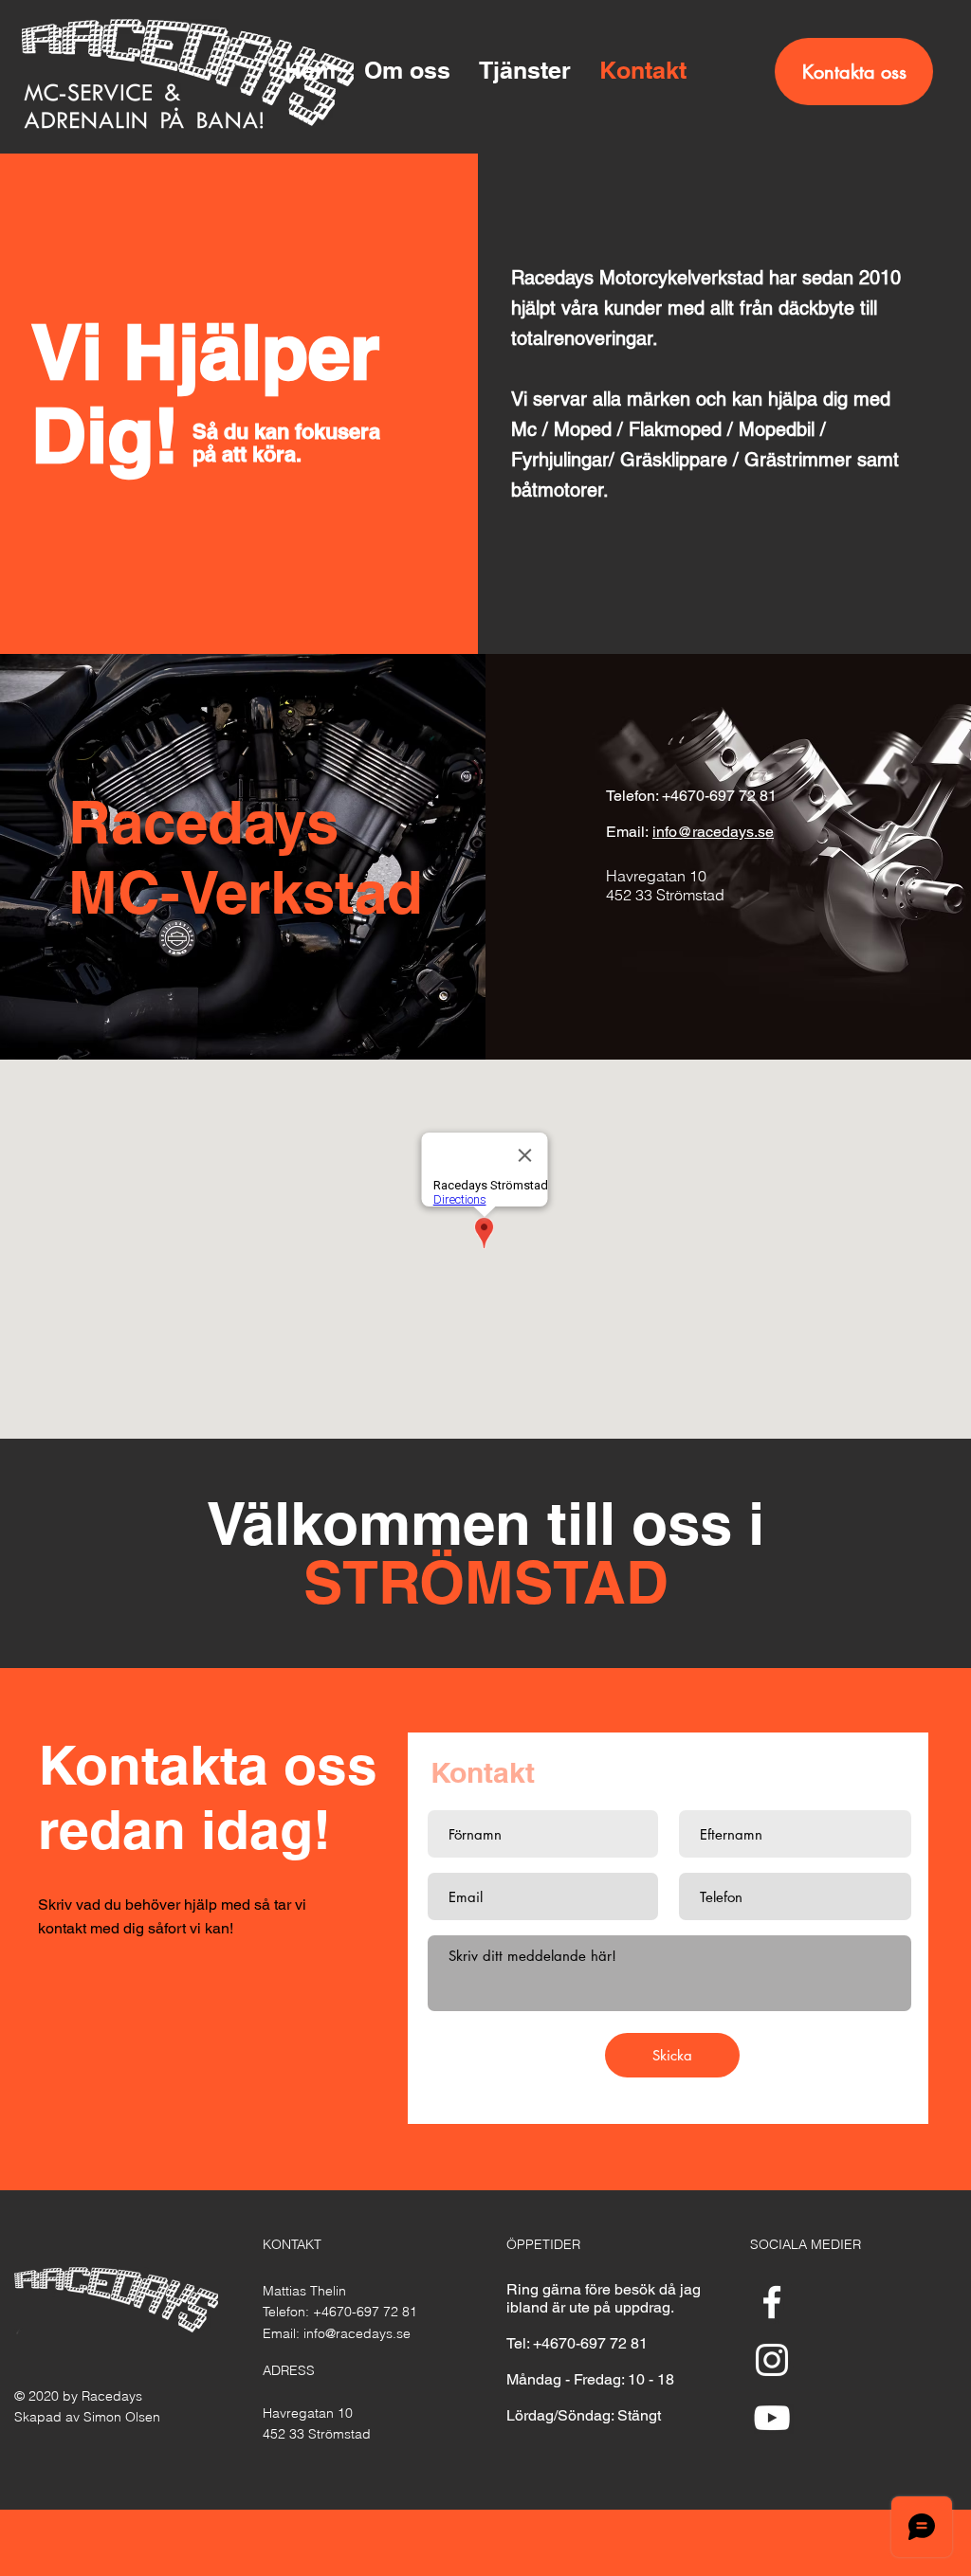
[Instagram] (772, 2360)
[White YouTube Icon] (772, 2418)
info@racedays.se (713, 832)
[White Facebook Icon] (772, 2302)
